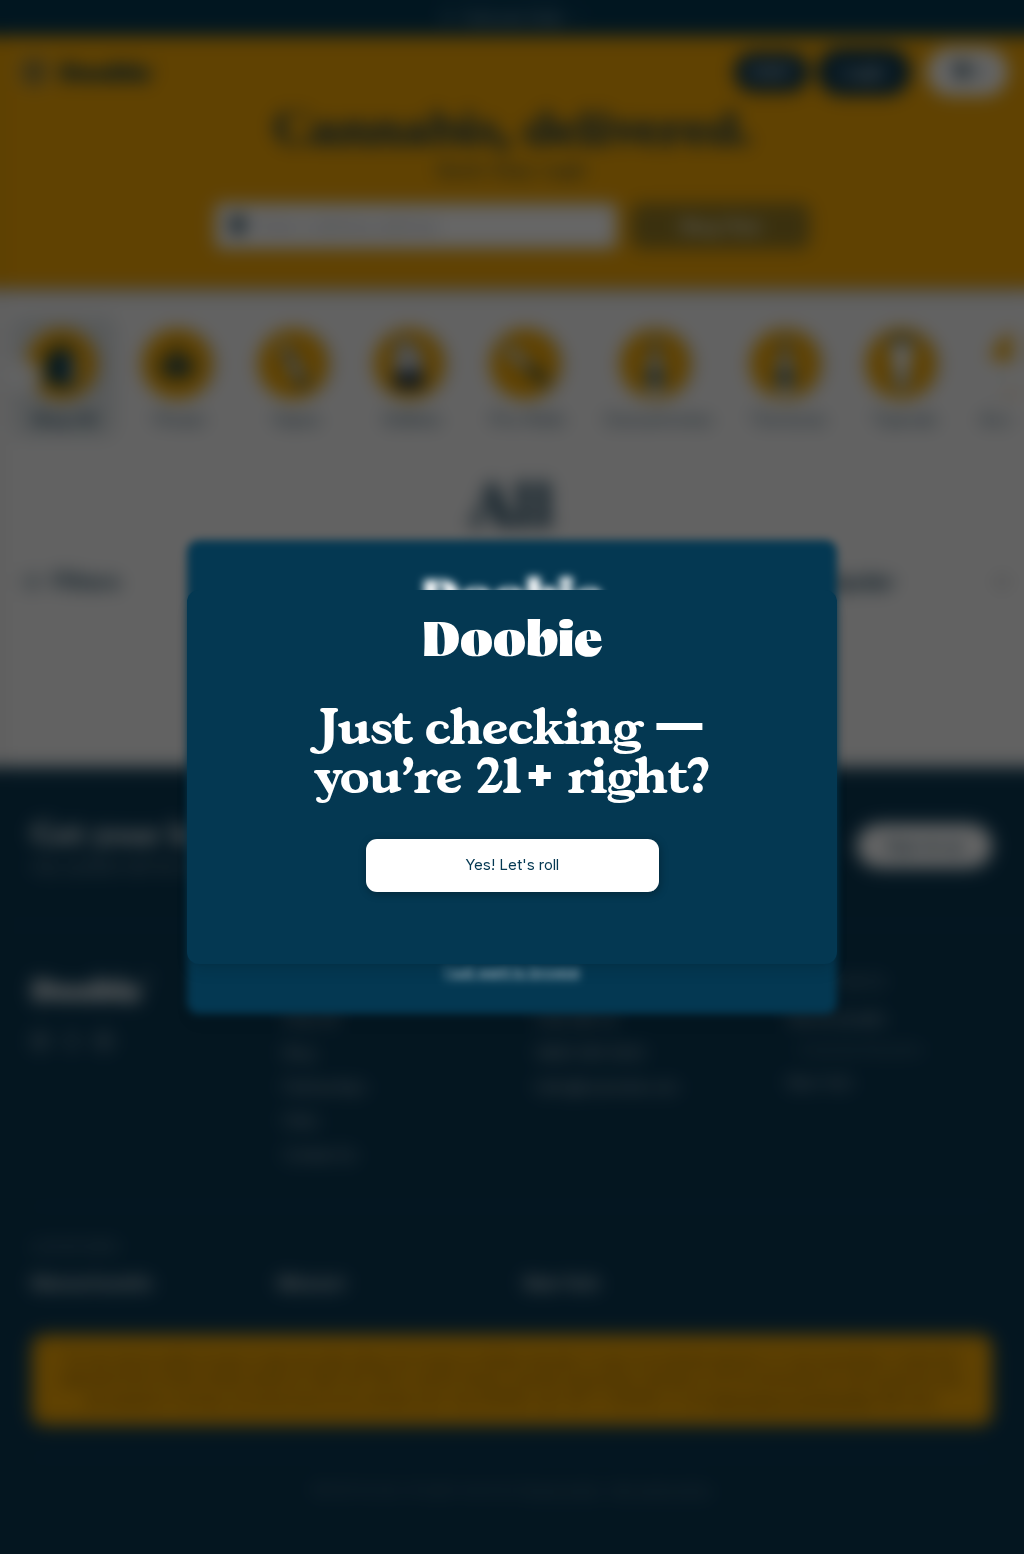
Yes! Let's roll (512, 864)
